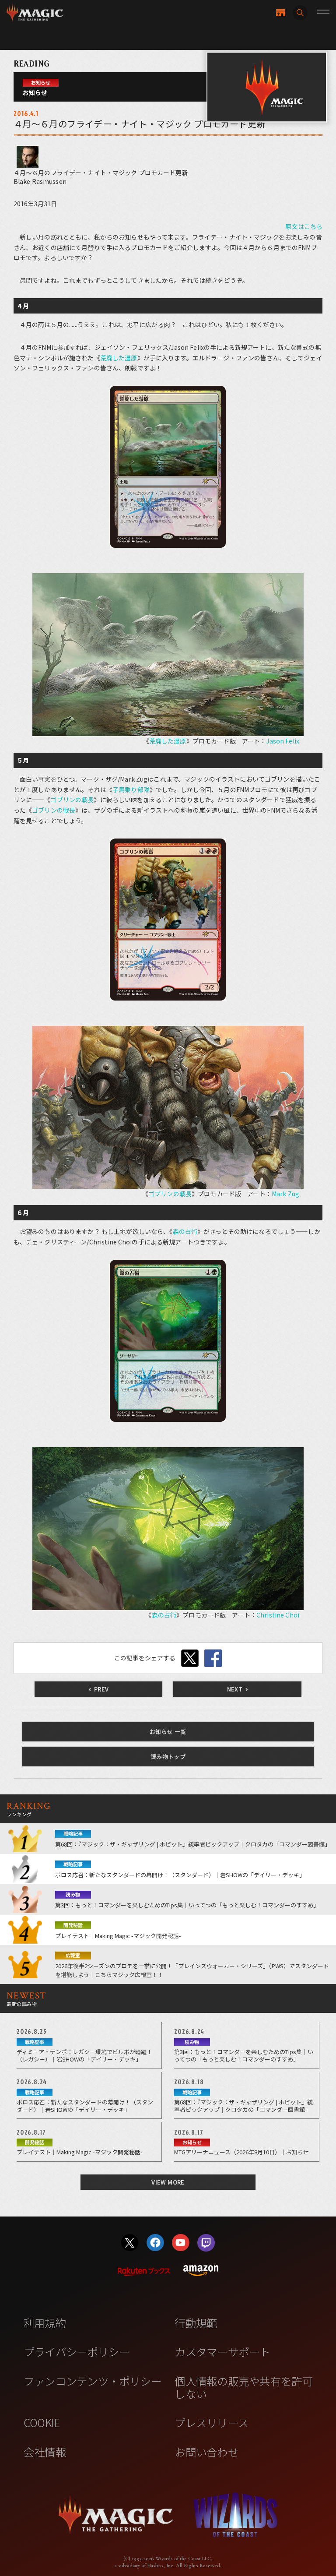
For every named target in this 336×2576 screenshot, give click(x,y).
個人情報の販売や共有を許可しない (243, 2387)
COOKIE (42, 2422)
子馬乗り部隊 (131, 789)
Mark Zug (285, 1194)
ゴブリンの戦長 (72, 800)
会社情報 (45, 2452)
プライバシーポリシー (77, 2351)
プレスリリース (212, 2422)
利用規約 (45, 2322)
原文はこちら (304, 226)
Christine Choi (278, 1615)
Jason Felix (283, 741)
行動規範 (196, 2322)
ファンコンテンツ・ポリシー (93, 2381)
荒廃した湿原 (119, 358)
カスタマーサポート (222, 2351)
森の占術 (185, 1231)
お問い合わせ (206, 2452)
